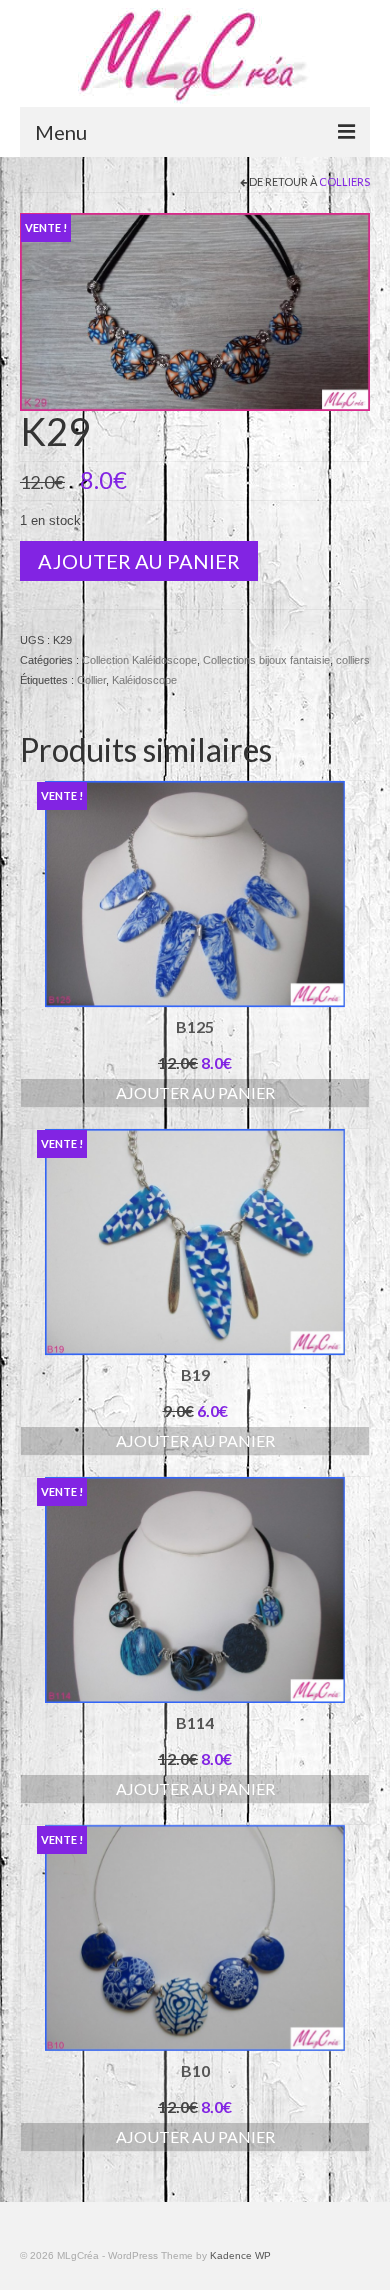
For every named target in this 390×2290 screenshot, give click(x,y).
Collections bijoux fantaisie (266, 660)
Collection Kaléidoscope (139, 660)
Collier (91, 680)
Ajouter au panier (139, 561)
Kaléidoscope (144, 680)
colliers (344, 181)
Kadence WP (240, 2255)
